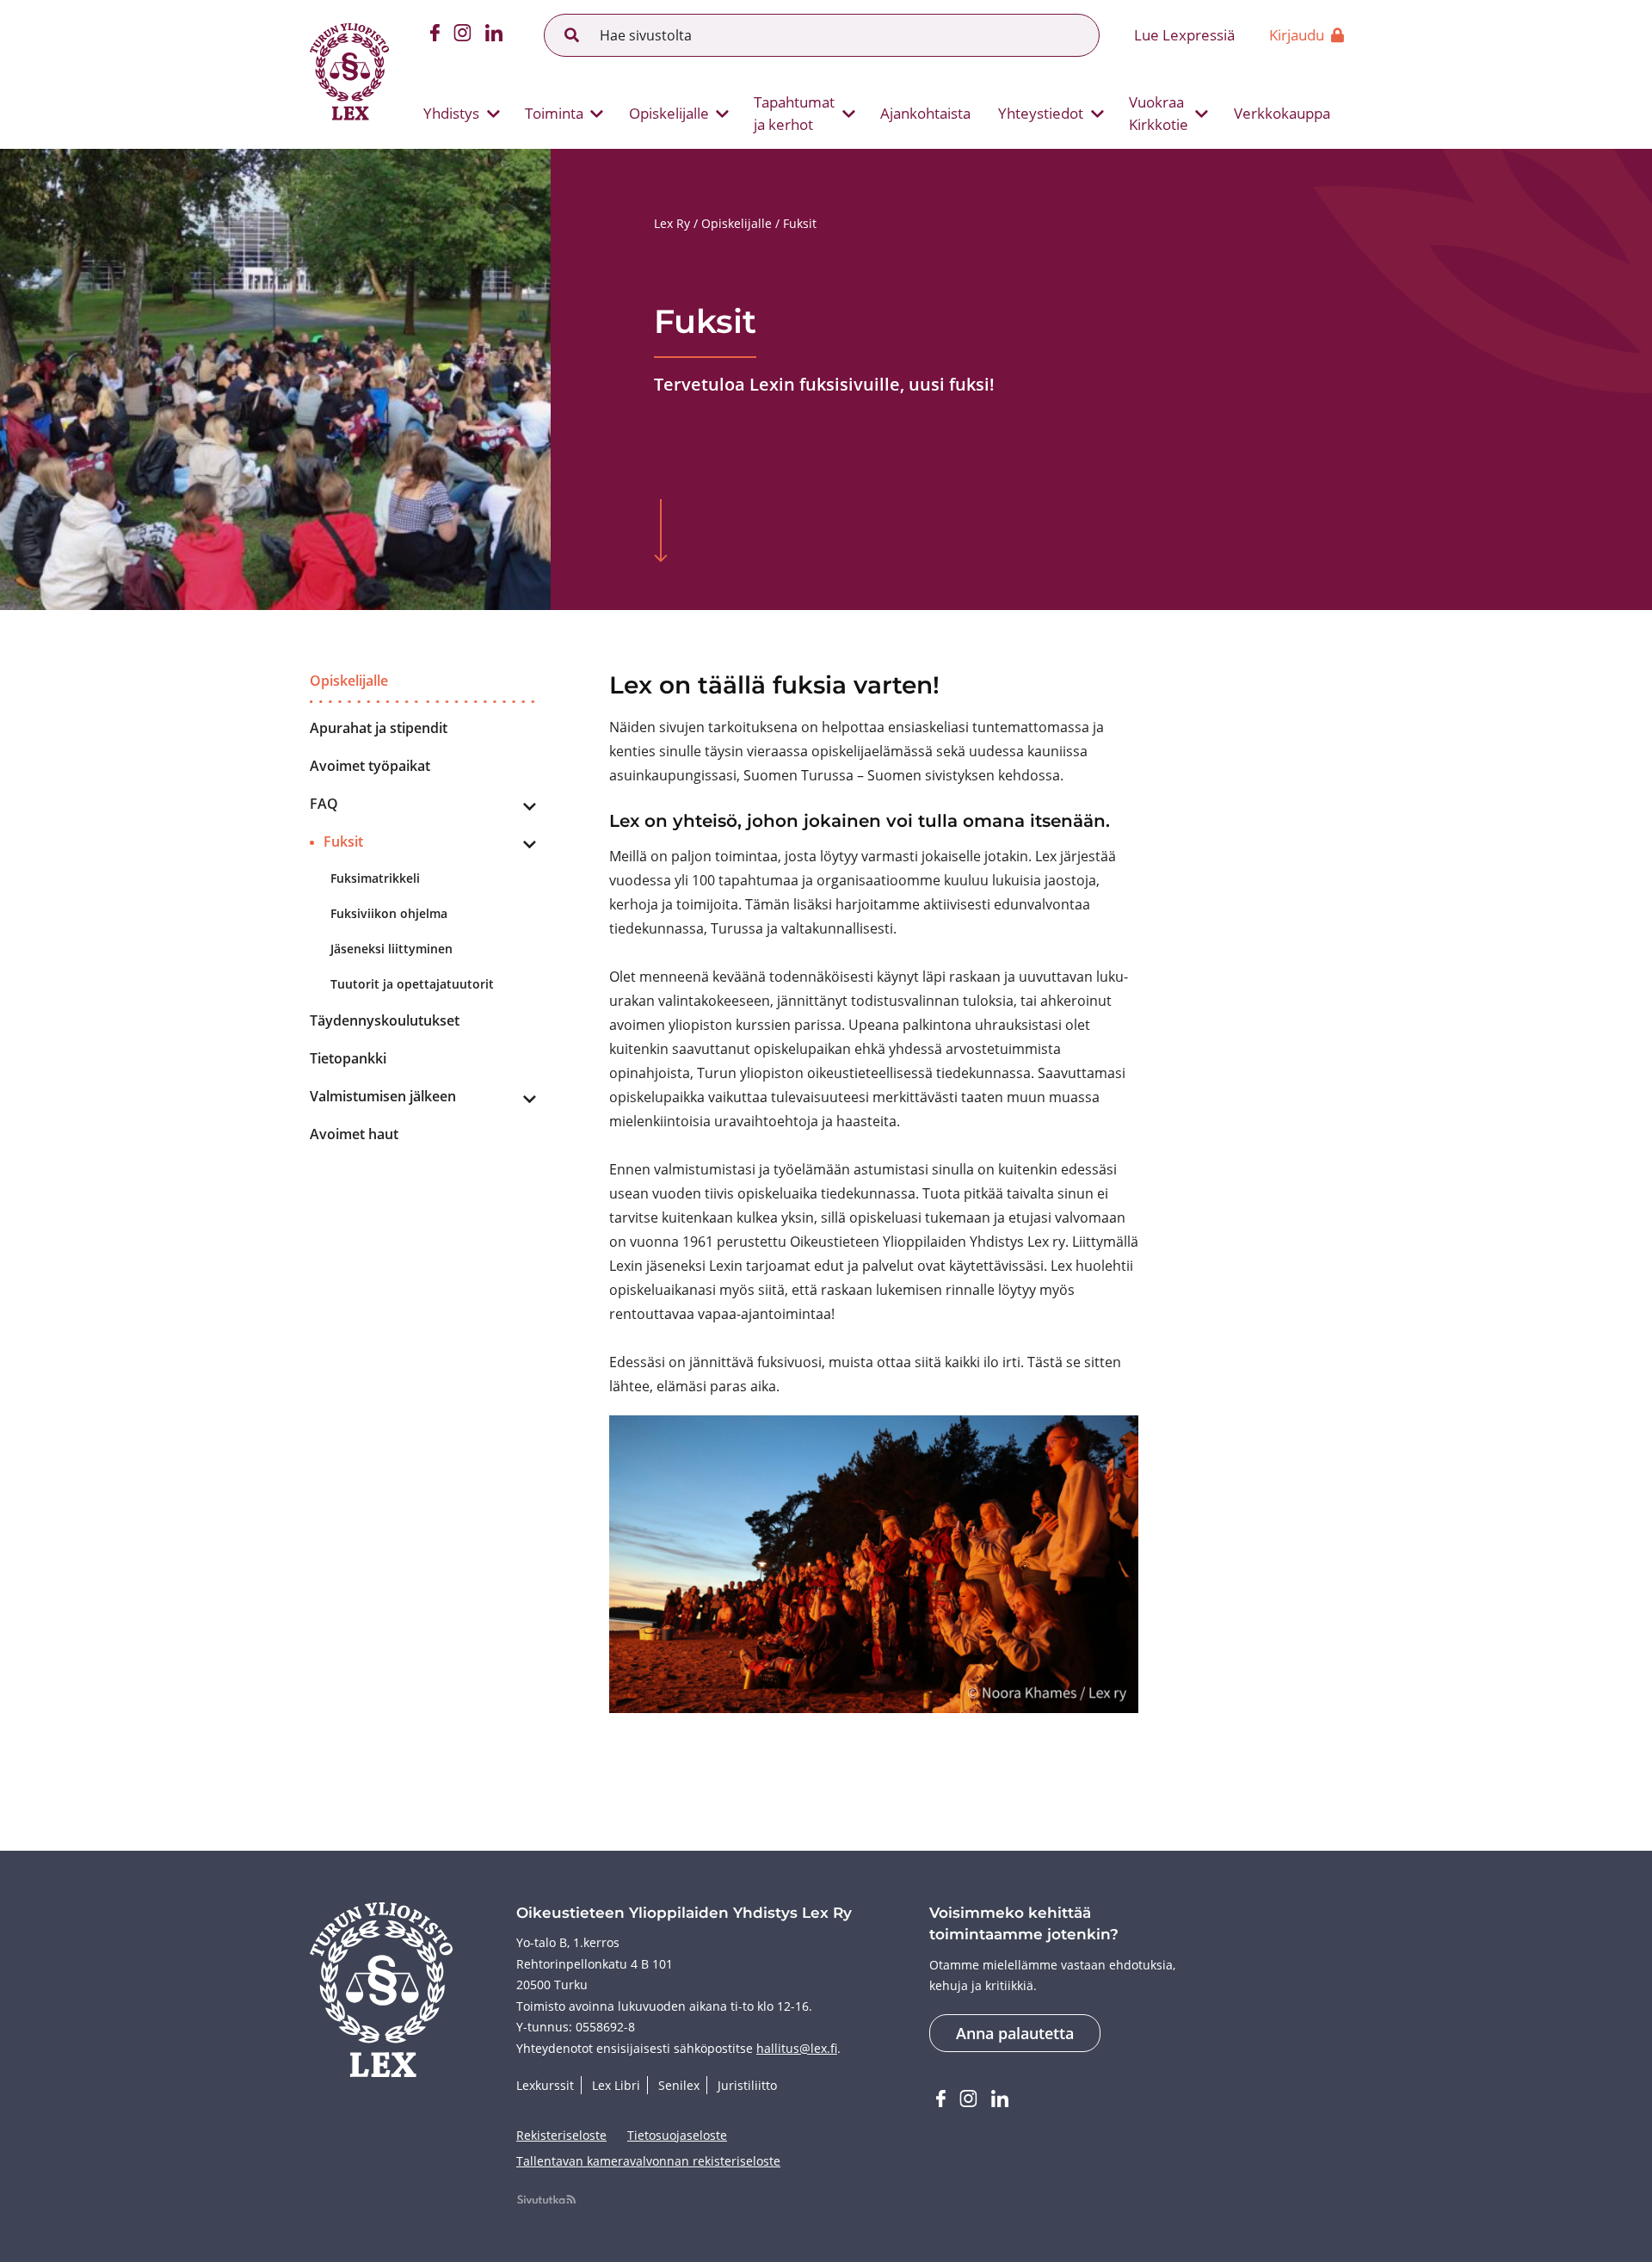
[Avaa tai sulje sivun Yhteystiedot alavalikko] (1097, 114)
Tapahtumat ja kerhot (794, 113)
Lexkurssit (545, 2085)
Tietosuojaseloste (677, 2135)
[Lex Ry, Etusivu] (349, 74)
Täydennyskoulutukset (385, 1020)
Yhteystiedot (1041, 113)
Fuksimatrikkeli (375, 878)
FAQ (324, 804)
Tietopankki (348, 1058)
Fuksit (343, 841)
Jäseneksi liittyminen (391, 949)
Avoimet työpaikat (370, 766)
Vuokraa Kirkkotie (1159, 113)
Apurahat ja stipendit (379, 728)
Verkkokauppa (1282, 113)
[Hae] (572, 35)
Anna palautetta (1015, 2033)
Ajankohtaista (925, 113)
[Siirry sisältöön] (661, 533)
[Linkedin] (494, 35)
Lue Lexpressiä (1184, 35)
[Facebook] (435, 35)
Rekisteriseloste (561, 2135)
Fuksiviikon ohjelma (389, 913)
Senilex (679, 2085)
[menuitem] (455, 114)
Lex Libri (616, 2085)
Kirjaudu (1297, 35)
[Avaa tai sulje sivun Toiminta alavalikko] (597, 114)
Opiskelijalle (669, 113)
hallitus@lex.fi (797, 2048)
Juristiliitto (747, 2085)
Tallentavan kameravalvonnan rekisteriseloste (648, 2161)
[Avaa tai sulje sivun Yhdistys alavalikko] (493, 114)
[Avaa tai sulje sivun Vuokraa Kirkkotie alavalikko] (1202, 114)
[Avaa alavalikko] (529, 807)
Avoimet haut (354, 1134)
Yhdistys (451, 113)
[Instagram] (462, 35)
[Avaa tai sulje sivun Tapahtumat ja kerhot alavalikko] (848, 114)
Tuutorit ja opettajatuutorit (412, 984)
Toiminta (554, 113)
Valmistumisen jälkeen (383, 1096)
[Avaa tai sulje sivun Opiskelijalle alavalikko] (723, 114)
